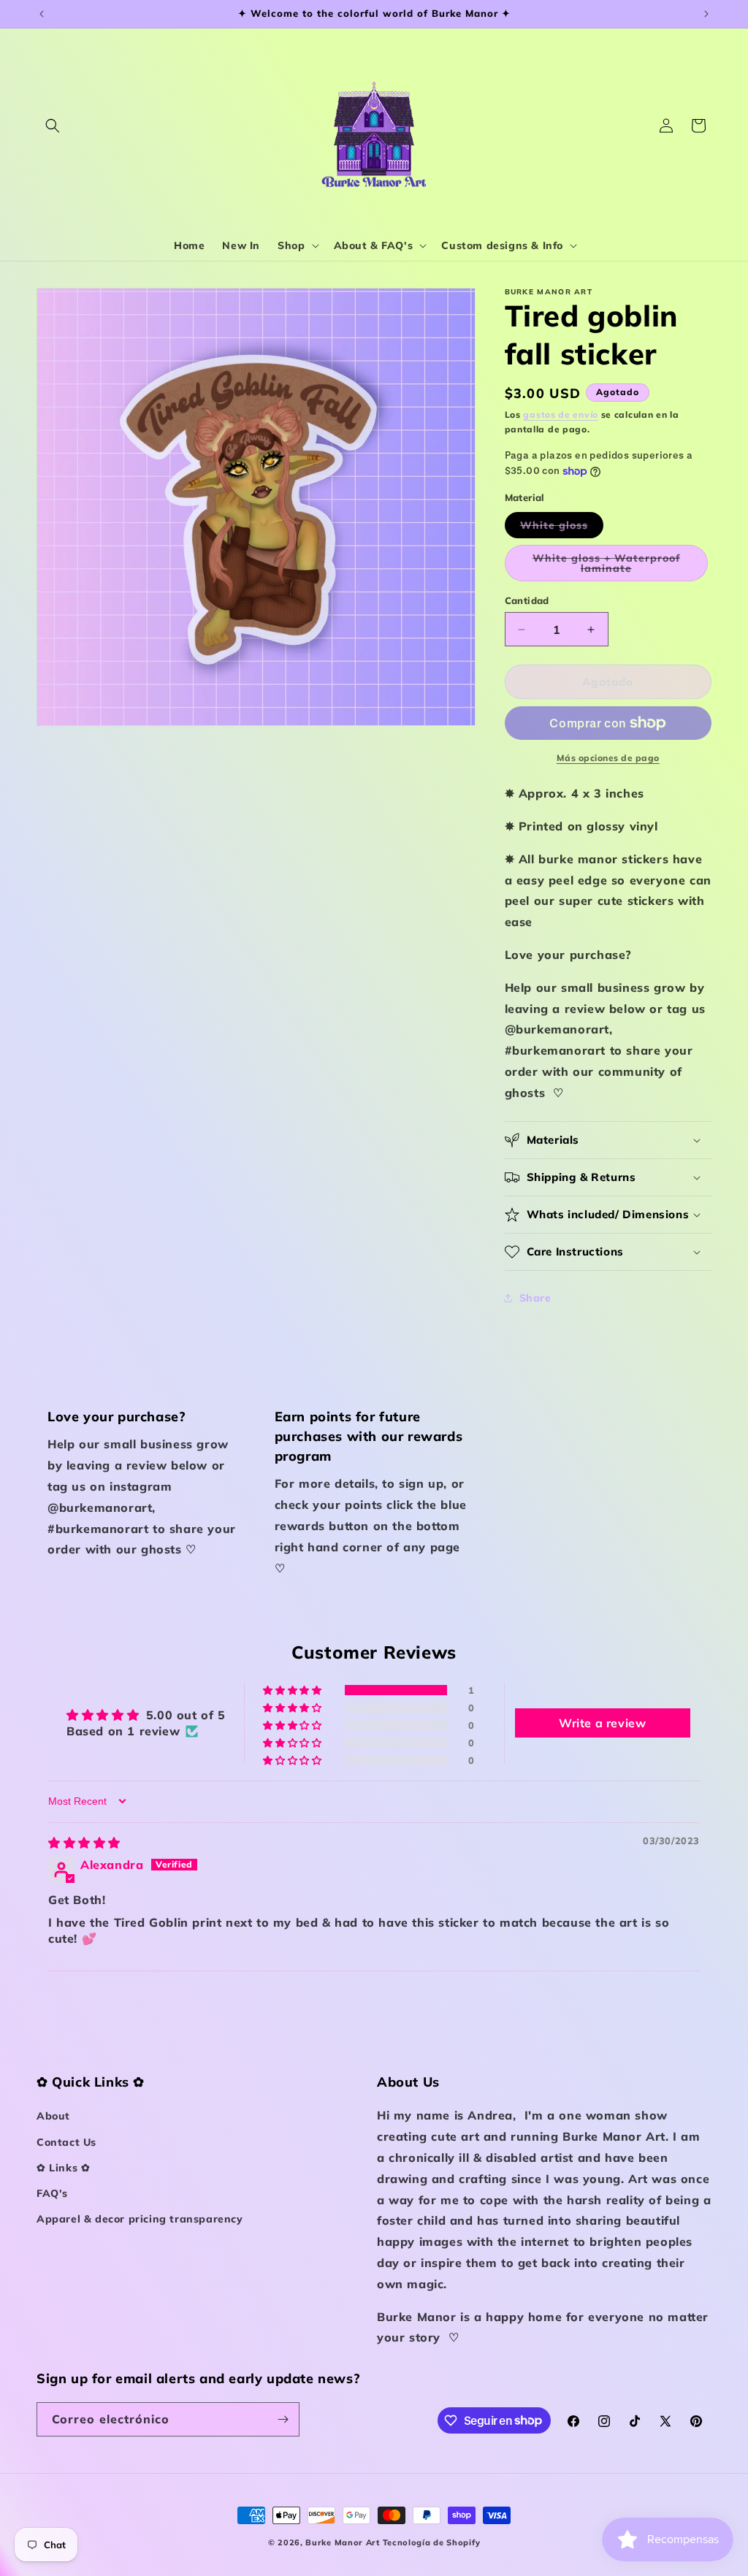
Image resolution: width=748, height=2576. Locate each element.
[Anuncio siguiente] (706, 14)
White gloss (562, 528)
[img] (84, 1843)
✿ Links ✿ (63, 2168)
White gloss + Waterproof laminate (611, 566)
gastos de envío (561, 414)
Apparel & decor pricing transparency (140, 2219)
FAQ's (52, 2193)
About (53, 2116)
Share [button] (535, 1298)
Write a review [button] (602, 1723)
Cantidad (527, 600)
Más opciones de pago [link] (608, 758)
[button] (53, 126)
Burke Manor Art (343, 2542)
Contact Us (66, 2142)
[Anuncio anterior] (42, 14)
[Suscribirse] (283, 2419)
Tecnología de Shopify (432, 2542)
